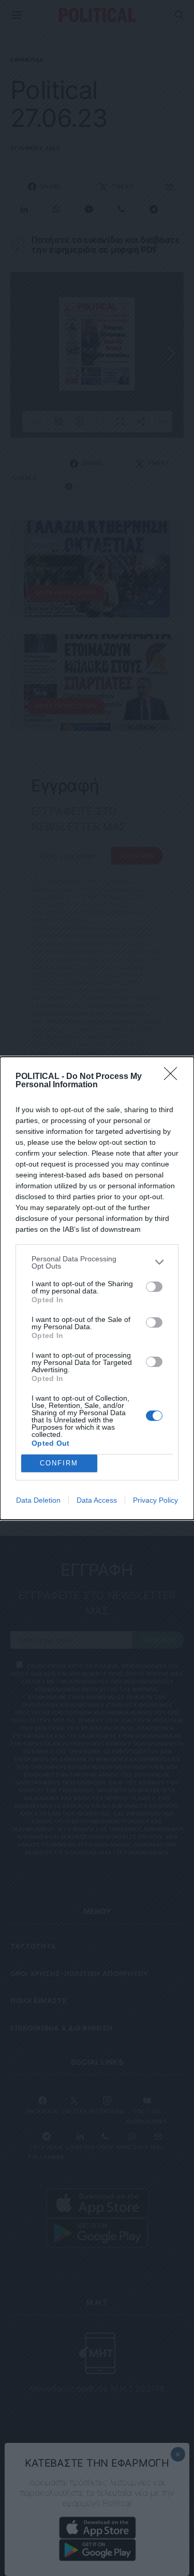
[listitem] (97, 1262)
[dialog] (97, 1288)
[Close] (174, 1077)
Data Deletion (38, 1500)
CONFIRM (59, 1463)
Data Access (97, 1500)
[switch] (154, 1287)
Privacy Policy (155, 1500)
